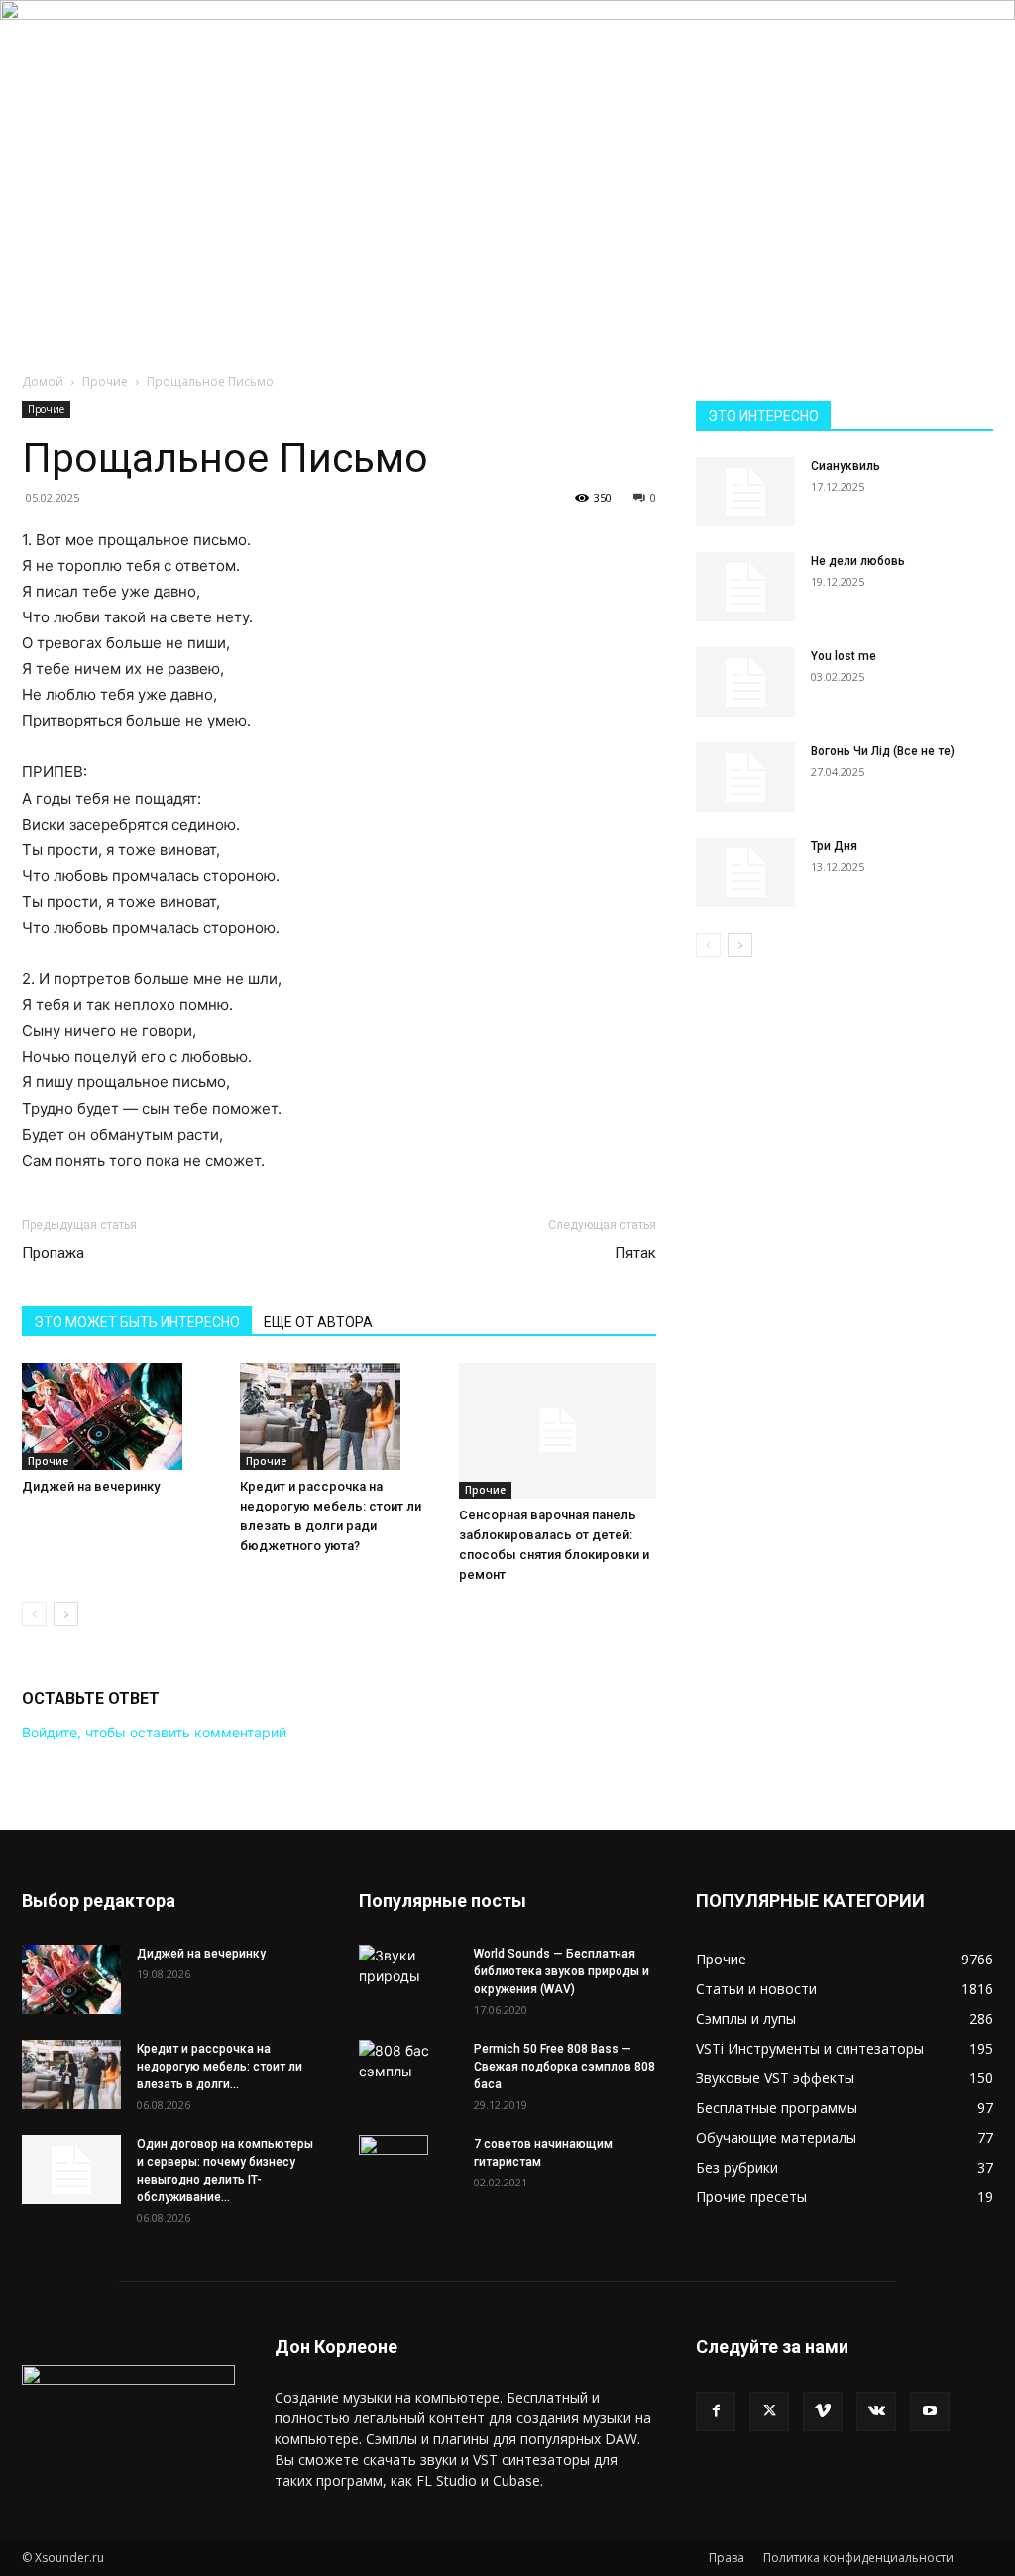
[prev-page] (34, 1614)
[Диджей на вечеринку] (120, 1416)
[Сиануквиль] (745, 492)
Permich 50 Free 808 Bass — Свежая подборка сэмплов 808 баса (564, 2067)
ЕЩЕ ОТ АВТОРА (318, 1322)
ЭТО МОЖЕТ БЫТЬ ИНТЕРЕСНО (137, 1322)
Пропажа (53, 1253)
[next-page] (66, 1614)
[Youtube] (930, 2411)
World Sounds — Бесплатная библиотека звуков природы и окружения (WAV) (562, 1971)
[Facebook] (716, 2411)
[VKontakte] (876, 2411)
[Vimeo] (823, 2411)
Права (727, 2558)
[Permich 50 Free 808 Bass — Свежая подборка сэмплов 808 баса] (408, 2061)
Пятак (635, 1253)
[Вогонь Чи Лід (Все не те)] (745, 777)
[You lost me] (745, 682)
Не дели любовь (858, 561)
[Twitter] (769, 2411)
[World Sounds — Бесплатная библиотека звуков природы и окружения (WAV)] (408, 1969)
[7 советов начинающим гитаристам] (394, 2170)
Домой (43, 381)
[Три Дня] (745, 872)
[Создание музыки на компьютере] (507, 128)
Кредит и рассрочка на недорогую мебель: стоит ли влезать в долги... (220, 2067)
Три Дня (834, 846)
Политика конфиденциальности (858, 2558)
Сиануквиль (846, 466)
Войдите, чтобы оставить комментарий (154, 1732)
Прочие (105, 381)
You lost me (844, 656)
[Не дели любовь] (745, 587)
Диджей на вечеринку (91, 1486)
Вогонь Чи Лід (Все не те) (883, 751)
